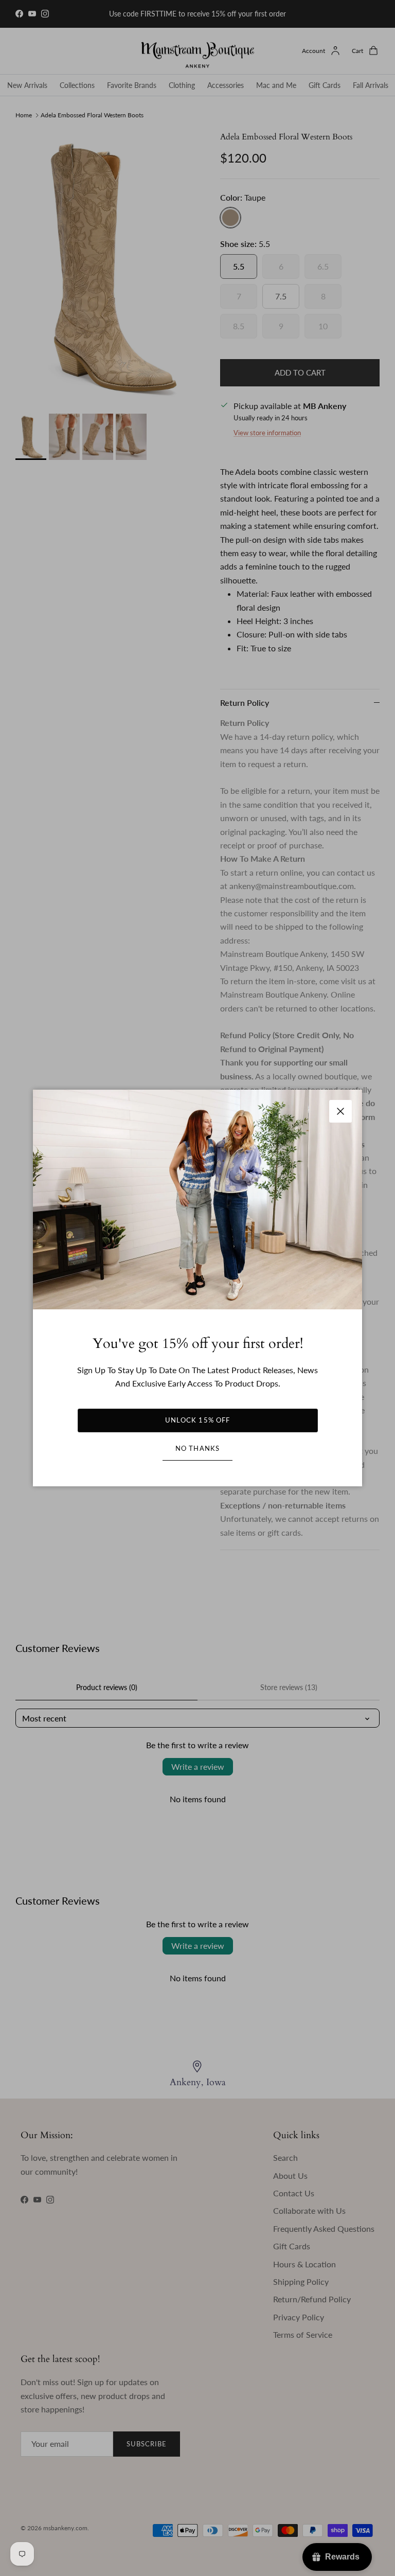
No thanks (197, 1448)
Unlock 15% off (197, 1420)
